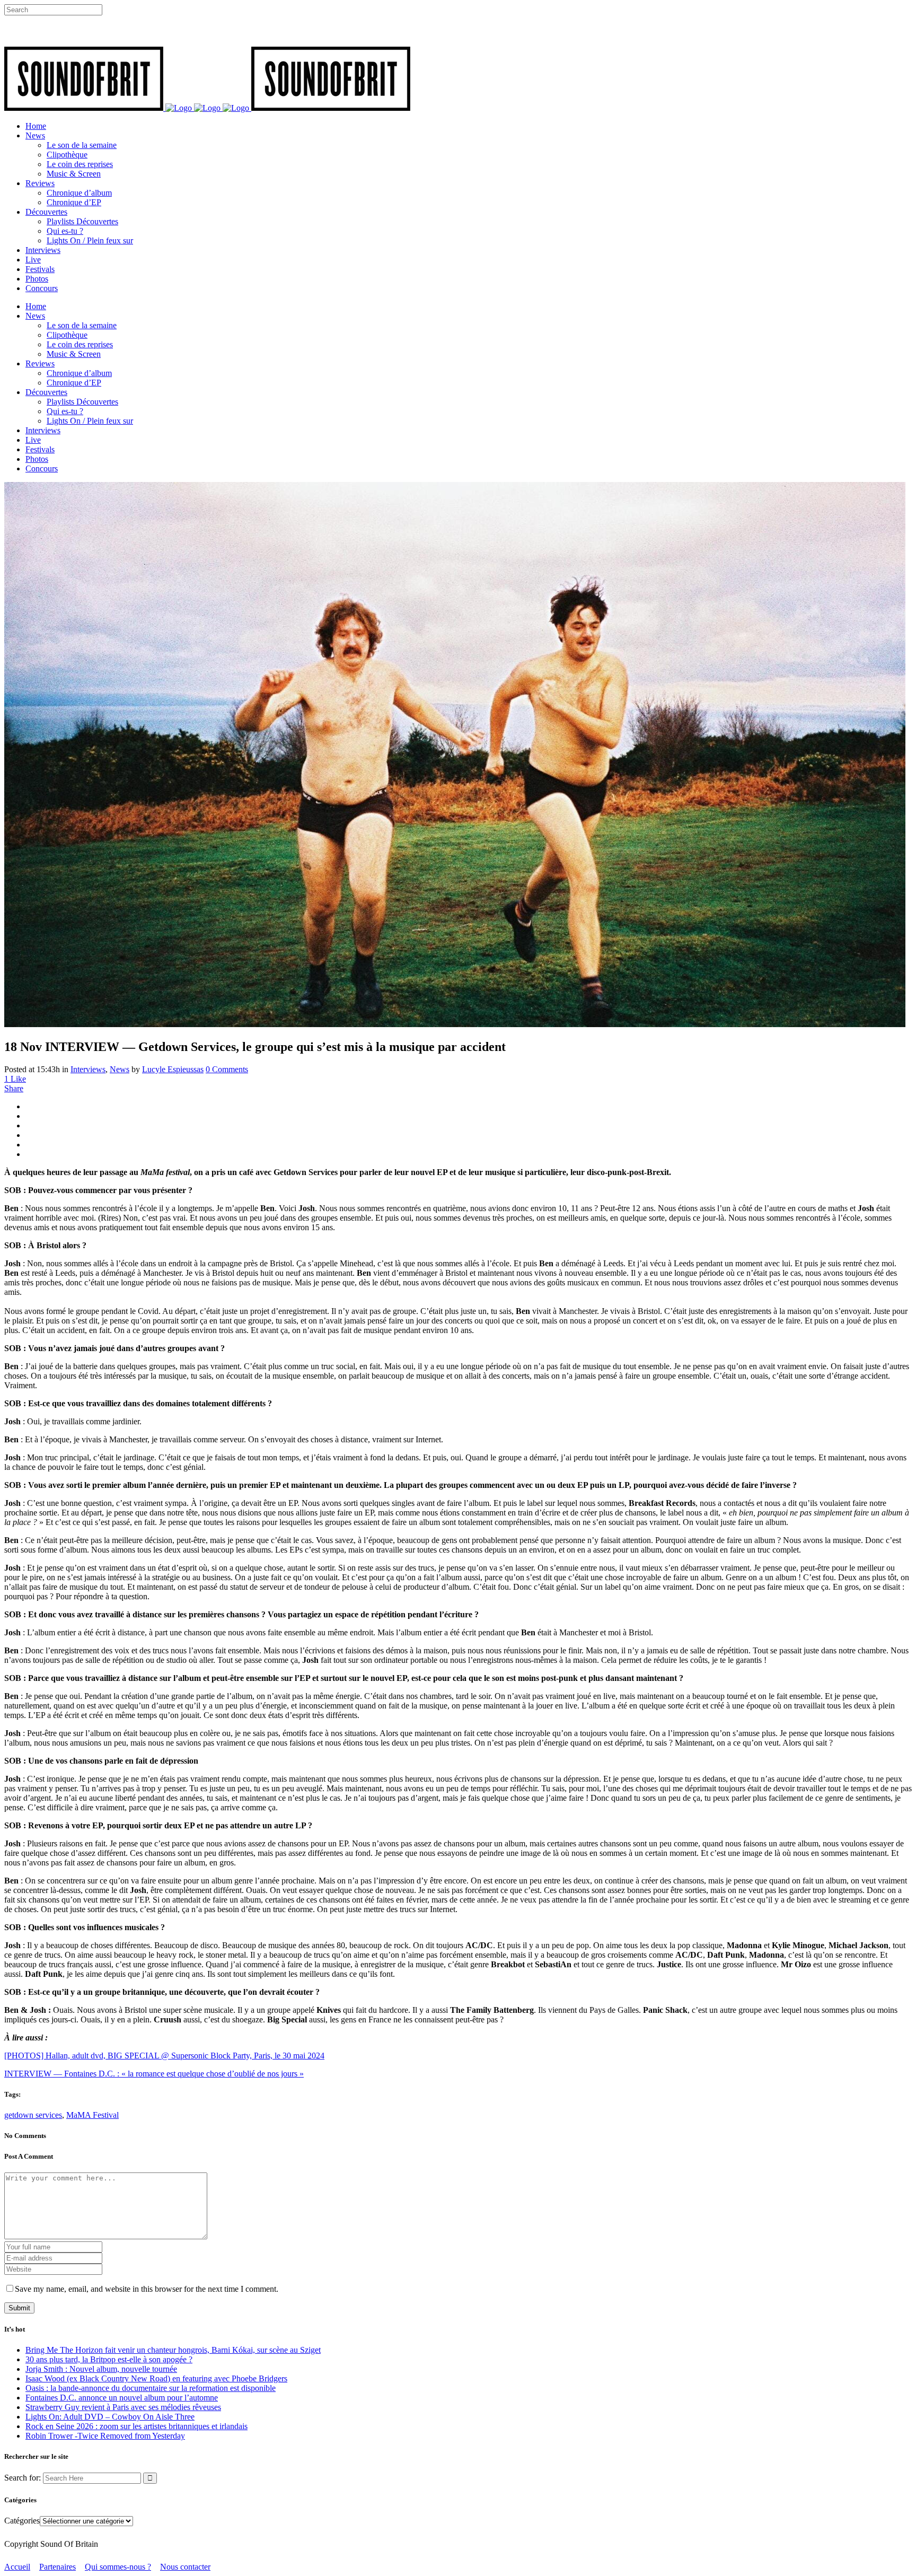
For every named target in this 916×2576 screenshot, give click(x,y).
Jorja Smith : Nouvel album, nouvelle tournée (101, 2369)
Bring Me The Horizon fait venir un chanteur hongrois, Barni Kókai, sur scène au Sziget (173, 2350)
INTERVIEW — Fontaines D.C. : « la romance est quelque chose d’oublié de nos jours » (154, 2074)
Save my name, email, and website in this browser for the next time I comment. (147, 2289)
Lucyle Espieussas (173, 1069)
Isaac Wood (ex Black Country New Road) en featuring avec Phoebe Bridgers (156, 2378)
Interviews (88, 1069)
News (120, 1069)
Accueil (17, 2567)
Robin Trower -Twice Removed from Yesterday (105, 2436)
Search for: (23, 2478)
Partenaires (58, 2567)
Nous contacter (185, 2567)
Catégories (22, 2521)
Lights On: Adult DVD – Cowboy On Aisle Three (110, 2417)
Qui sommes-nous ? (118, 2567)
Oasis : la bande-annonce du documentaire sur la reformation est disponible (151, 2388)
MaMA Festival (93, 2115)
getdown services (33, 2115)
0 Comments (227, 1069)
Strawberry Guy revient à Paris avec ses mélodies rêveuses (123, 2407)
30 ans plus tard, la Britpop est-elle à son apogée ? (109, 2359)
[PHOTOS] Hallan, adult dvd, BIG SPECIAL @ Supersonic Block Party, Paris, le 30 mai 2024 (164, 2056)
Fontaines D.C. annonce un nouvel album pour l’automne (122, 2398)
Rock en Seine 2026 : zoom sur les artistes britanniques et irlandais (136, 2426)
